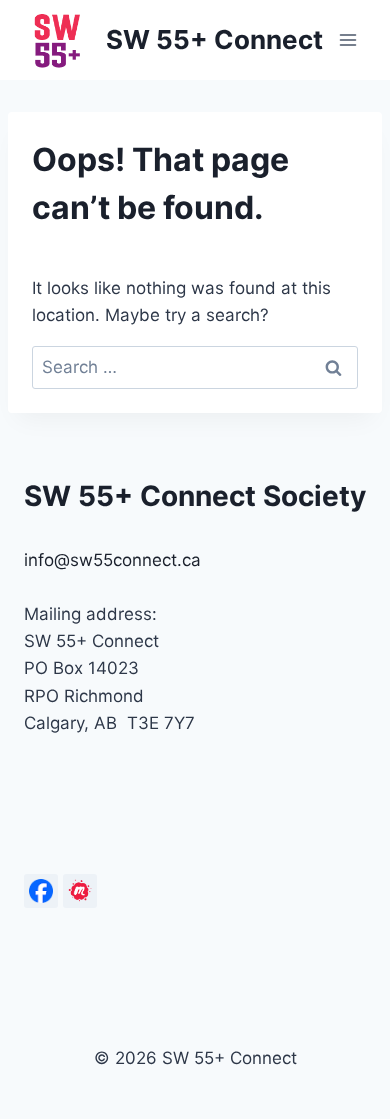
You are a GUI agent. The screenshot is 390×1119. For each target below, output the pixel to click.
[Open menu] (347, 39)
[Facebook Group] (41, 891)
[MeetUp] (80, 891)
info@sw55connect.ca (112, 560)
